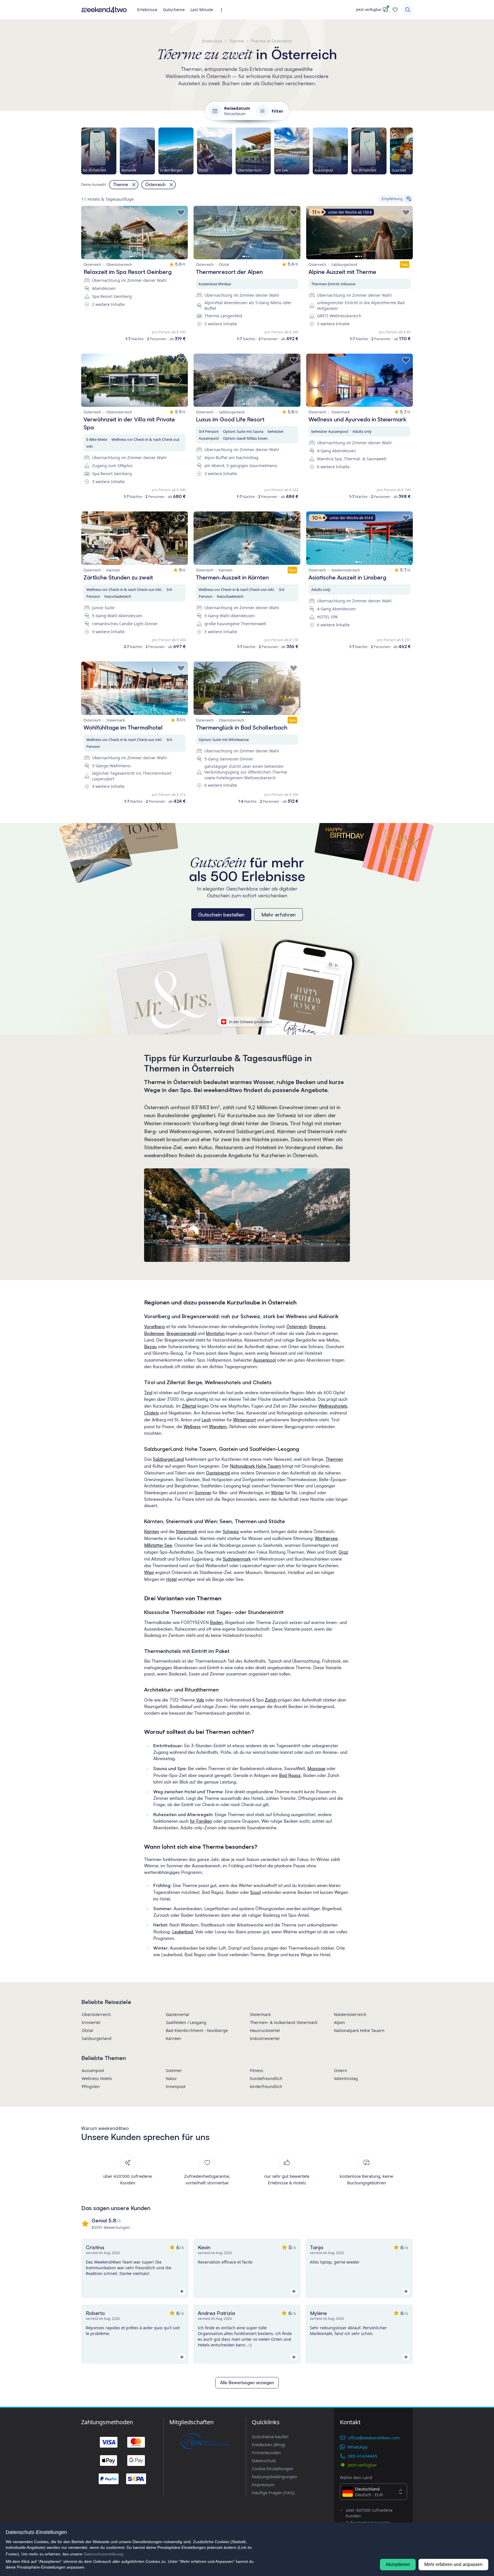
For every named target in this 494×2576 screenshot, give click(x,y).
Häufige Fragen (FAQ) (273, 2493)
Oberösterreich (96, 2014)
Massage (316, 1769)
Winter (277, 1493)
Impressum (263, 2485)
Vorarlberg (154, 1327)
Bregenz (317, 1327)
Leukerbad (183, 1932)
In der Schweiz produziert (251, 1022)
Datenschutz (264, 2461)
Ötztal (87, 2030)
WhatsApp (357, 2447)
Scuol (255, 1892)
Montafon (215, 1333)
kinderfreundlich (266, 2086)
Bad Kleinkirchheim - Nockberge (197, 2030)
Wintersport (244, 1420)
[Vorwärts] (413, 151)
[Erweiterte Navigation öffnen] (223, 10)
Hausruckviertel (265, 2030)
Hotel (171, 1579)
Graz (343, 1552)
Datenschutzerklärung (103, 2554)
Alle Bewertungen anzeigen (247, 2383)
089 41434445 (363, 2456)
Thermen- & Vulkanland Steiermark (284, 2022)
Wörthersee (326, 1538)
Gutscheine (174, 10)
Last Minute (202, 10)
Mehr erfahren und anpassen (453, 2564)
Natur (171, 2078)
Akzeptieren (398, 2564)
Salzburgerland (97, 2038)
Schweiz (231, 1532)
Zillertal (189, 1406)
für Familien (201, 1821)
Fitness (257, 2070)
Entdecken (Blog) (269, 2444)
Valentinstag (346, 2078)
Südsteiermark (237, 1559)
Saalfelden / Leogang (186, 2022)
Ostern (340, 2070)
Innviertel (91, 2022)
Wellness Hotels (97, 2078)
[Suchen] (408, 10)
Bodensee (154, 1333)
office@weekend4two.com (374, 2438)
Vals (200, 1700)
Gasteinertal (218, 1473)
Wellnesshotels (333, 1406)
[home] (104, 10)
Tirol (148, 1393)
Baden (216, 1622)
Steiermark (186, 1532)
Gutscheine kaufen (270, 2436)
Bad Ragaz (290, 1775)
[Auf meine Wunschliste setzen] (181, 213)
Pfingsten (91, 2086)
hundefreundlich (266, 2078)
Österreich (297, 1327)
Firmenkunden (266, 2453)
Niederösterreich (350, 2014)
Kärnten (152, 1532)
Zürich (271, 1700)
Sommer (203, 1493)
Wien (149, 1572)
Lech (206, 1420)
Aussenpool (265, 1360)
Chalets (152, 1413)
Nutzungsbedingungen (274, 2477)
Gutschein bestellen (221, 915)
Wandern (218, 1427)
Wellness (192, 1427)
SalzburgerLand (168, 1459)
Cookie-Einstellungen (273, 2469)
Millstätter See (158, 1545)
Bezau (150, 1347)
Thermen (334, 1459)
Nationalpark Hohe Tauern (255, 1466)
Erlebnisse (147, 10)
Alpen (339, 2022)
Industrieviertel (265, 2038)
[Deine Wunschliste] (395, 10)
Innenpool (176, 2086)
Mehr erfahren (278, 915)
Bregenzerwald (181, 1333)
